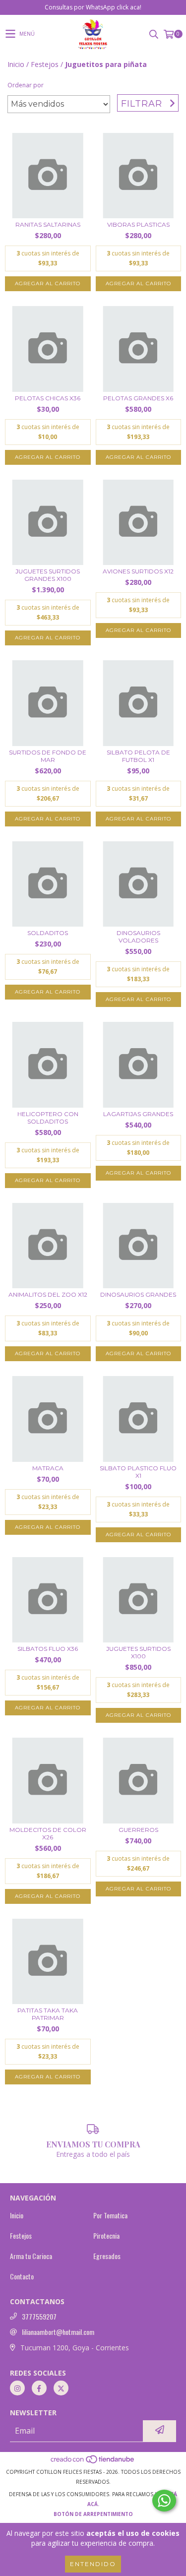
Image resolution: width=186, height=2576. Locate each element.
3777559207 (39, 2317)
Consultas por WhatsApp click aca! (93, 7)
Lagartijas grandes (138, 1114)
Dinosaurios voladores (138, 937)
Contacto (22, 2276)
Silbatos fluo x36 (48, 1649)
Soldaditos (48, 933)
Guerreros (138, 1830)
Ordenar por (26, 85)
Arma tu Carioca (31, 2256)
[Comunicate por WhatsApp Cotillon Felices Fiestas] (164, 2501)
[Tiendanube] (93, 2462)
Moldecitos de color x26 (48, 1833)
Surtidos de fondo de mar (48, 756)
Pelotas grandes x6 (138, 398)
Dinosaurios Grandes (138, 1294)
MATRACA (48, 1468)
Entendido (93, 2564)
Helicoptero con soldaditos (48, 1118)
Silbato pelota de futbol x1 (138, 756)
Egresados (107, 2256)
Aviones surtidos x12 (138, 571)
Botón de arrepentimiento (93, 2514)
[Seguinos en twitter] (61, 2388)
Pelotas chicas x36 (48, 398)
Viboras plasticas (138, 224)
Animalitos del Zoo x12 (48, 1294)
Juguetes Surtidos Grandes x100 (48, 575)
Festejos (45, 64)
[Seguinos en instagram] (17, 2388)
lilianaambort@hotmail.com (58, 2332)
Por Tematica (110, 2215)
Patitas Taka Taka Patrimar (48, 2014)
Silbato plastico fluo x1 (138, 1472)
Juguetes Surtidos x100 (138, 1652)
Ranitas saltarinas (48, 224)
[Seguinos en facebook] (39, 2388)
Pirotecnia (106, 2236)
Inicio (16, 64)
